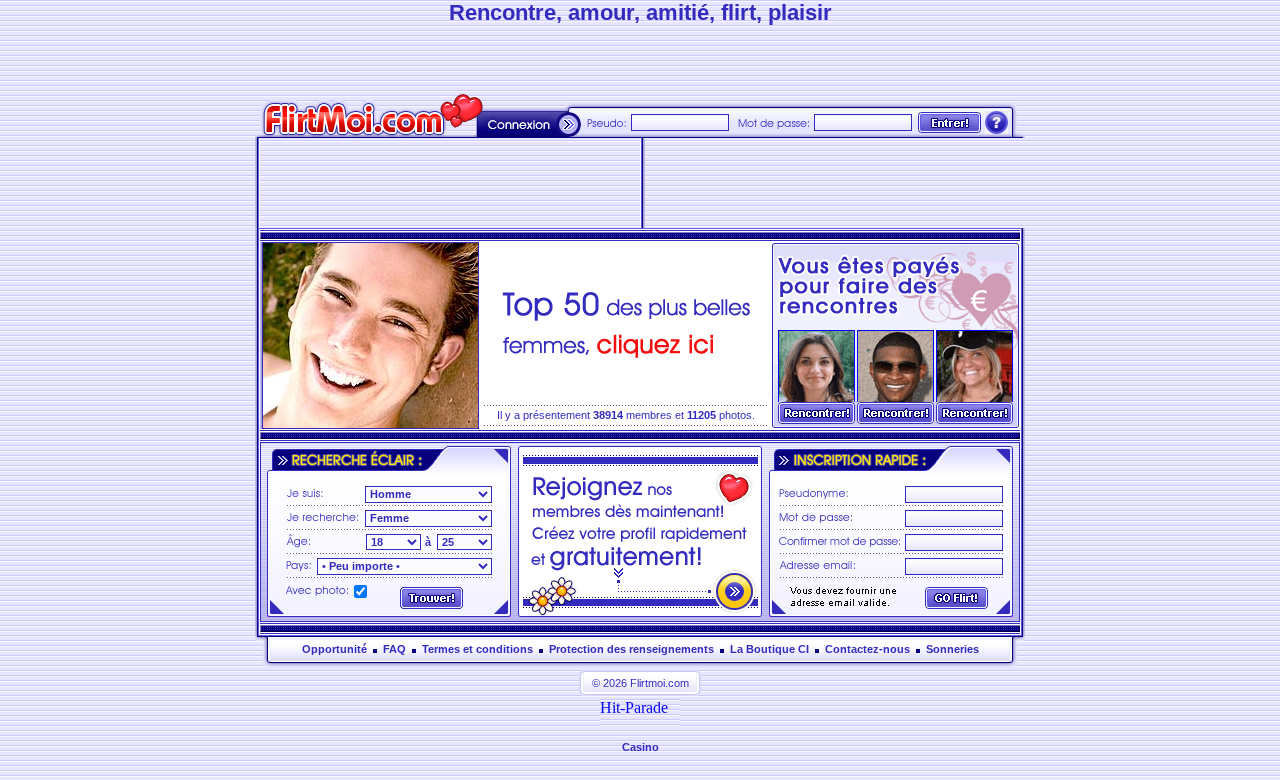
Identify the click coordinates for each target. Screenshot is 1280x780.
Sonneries (952, 649)
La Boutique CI (769, 649)
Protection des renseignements (631, 649)
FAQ (394, 649)
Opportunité (334, 649)
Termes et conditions (477, 649)
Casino (640, 747)
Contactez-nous (867, 649)
